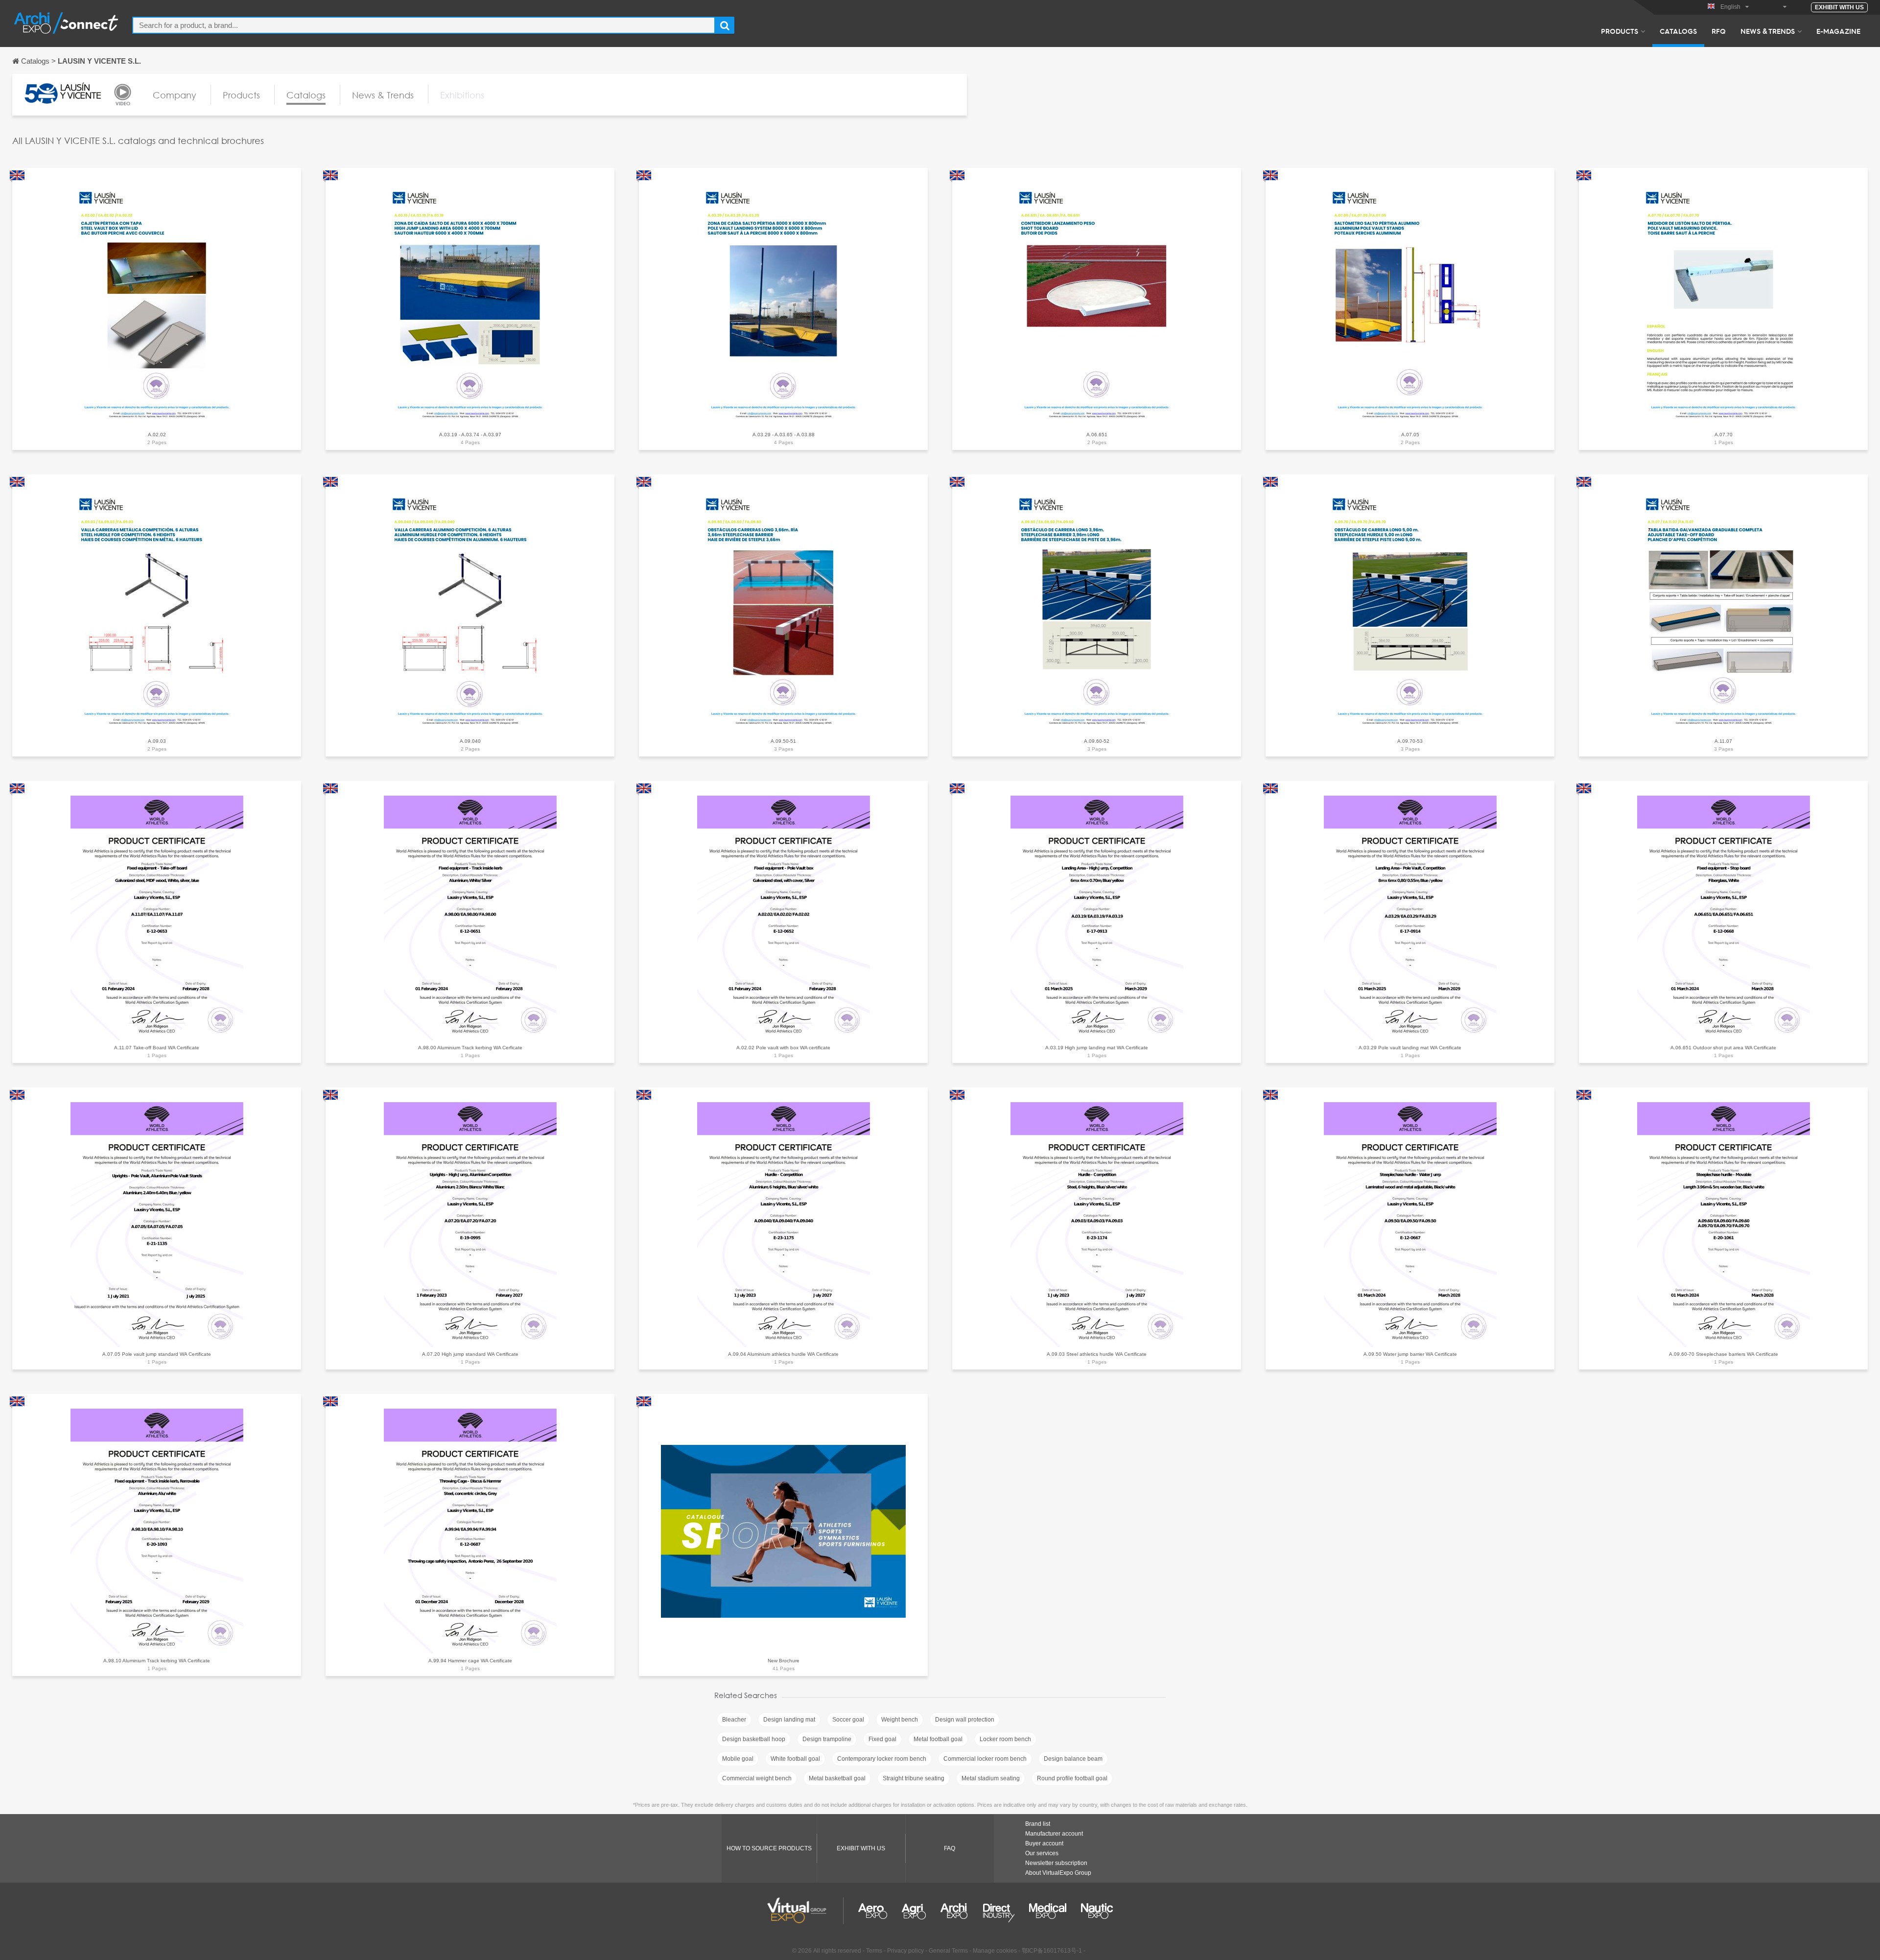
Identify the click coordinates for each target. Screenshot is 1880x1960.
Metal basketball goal (837, 1778)
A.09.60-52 (1097, 741)
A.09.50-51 (783, 741)
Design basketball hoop (754, 1739)
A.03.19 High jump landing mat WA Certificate (1097, 1048)
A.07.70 (1724, 435)
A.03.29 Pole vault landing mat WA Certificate (1410, 1048)
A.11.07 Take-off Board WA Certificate (157, 1048)
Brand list (1038, 1824)
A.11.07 (1723, 741)
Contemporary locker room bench (882, 1759)
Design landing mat (789, 1720)
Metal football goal (938, 1739)
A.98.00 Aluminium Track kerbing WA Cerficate (470, 1048)
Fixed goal (882, 1739)
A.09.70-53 (1410, 741)
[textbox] (424, 25)
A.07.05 (1410, 435)
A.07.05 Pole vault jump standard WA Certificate (157, 1354)
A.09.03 (157, 741)
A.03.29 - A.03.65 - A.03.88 (784, 435)
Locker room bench (1005, 1739)
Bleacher (734, 1720)
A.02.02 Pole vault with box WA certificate (783, 1048)
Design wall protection (965, 1720)
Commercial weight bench (757, 1778)
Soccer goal (848, 1720)
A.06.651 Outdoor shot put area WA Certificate (1723, 1048)
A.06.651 (1097, 435)
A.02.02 (157, 435)
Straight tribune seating (914, 1778)
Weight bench (900, 1720)
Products (1620, 31)
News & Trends (1768, 31)
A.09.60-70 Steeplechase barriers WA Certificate (1724, 1354)
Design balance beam (1073, 1759)
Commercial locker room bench (985, 1759)
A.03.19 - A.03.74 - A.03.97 (470, 435)
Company (175, 95)
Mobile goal (738, 1759)
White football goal (795, 1759)
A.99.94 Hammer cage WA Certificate (470, 1661)
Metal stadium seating (991, 1778)
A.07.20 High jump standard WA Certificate (470, 1354)
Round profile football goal (1072, 1778)
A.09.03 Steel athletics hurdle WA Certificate (1097, 1354)
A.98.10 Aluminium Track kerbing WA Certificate (157, 1661)
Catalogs (1678, 31)
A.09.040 (470, 741)
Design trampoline (827, 1739)
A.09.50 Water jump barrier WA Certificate (1410, 1354)
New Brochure (784, 1661)
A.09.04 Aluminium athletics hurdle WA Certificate (783, 1354)
